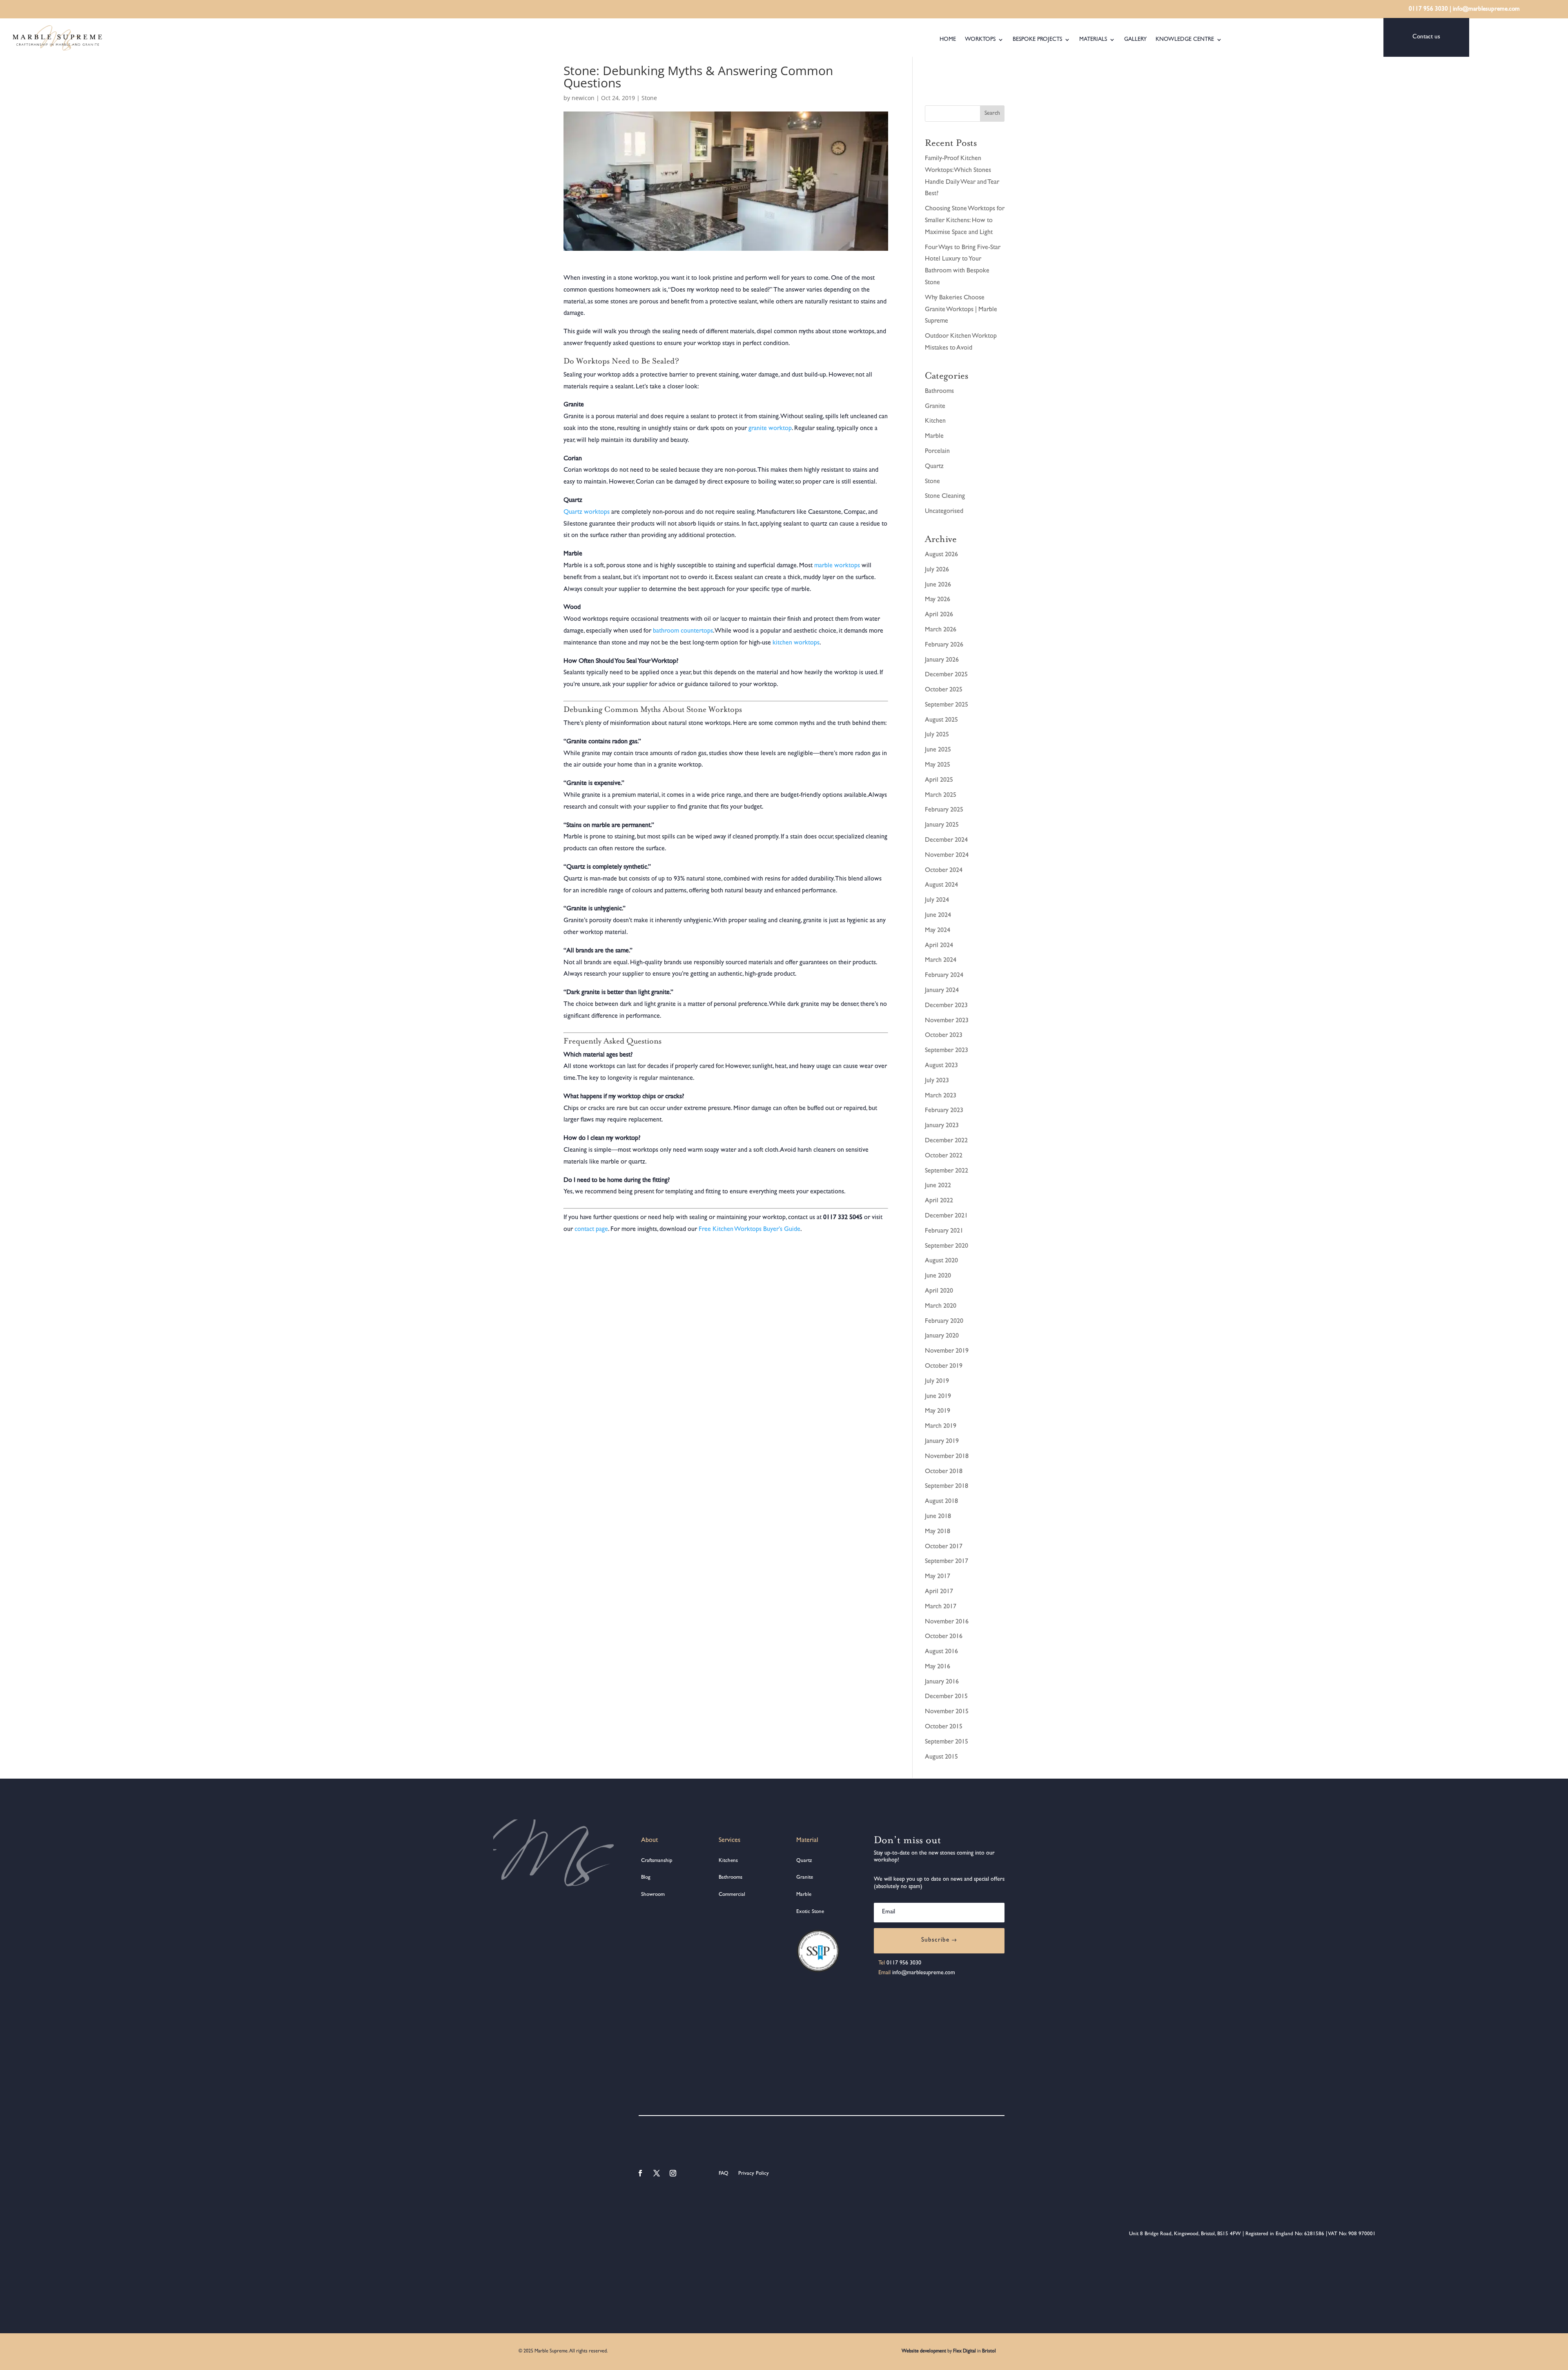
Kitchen (935, 421)
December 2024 (946, 841)
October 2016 (944, 1637)
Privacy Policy (753, 2174)
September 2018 (947, 1487)
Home (948, 40)
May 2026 (938, 600)
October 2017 (944, 1547)
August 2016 (941, 1652)
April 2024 (939, 946)
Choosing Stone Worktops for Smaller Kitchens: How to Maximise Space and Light (965, 221)
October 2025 (944, 690)
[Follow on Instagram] (673, 2173)
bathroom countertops (683, 631)
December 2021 (946, 1216)
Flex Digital (964, 2352)
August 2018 (941, 1502)
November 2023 (947, 1021)
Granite (935, 407)
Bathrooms (939, 392)
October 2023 (944, 1036)
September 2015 (947, 1742)
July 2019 (937, 1382)
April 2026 (939, 615)
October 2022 (944, 1156)
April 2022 (939, 1201)
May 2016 (938, 1667)
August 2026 (941, 555)
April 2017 (939, 1592)
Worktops (980, 40)
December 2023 (946, 1006)
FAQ (724, 2174)
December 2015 (946, 1697)
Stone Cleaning (945, 497)
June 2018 (938, 1517)
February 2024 (944, 976)
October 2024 (944, 871)
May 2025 (938, 765)
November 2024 (947, 856)
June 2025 (938, 750)
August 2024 (941, 885)
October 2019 (944, 1367)
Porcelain (937, 452)
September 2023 (947, 1051)
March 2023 (941, 1096)
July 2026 (937, 570)
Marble (934, 437)
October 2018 (944, 1472)
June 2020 (938, 1276)
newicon (583, 98)
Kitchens (728, 1861)
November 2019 (947, 1351)
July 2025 (937, 735)
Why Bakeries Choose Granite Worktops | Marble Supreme (961, 310)
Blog (646, 1878)
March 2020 (941, 1307)
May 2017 (938, 1577)
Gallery (1135, 40)
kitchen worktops (796, 643)
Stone (649, 98)
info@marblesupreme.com (1486, 10)
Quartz (934, 467)
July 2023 (937, 1081)
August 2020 (941, 1261)
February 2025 (944, 810)
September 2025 (947, 705)
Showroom (653, 1895)
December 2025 (946, 675)
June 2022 (938, 1186)
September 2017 (947, 1562)
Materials (1093, 40)
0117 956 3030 (1428, 10)
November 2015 (947, 1712)
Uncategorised (944, 512)
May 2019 (938, 1411)
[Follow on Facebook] (640, 2173)
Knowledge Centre (1185, 40)
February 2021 (944, 1231)
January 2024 (942, 991)
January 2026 (942, 660)
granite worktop (770, 429)
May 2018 (938, 1532)
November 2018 (947, 1457)
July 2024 (937, 901)
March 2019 (941, 1427)
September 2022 (947, 1171)
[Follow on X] (657, 2173)
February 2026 (944, 645)
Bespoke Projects (1037, 40)
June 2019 (938, 1397)
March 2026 (941, 630)
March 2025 (941, 796)
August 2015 (941, 1757)
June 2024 (938, 916)
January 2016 (942, 1682)
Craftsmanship (657, 1861)
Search (992, 114)
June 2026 (938, 585)
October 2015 (944, 1727)
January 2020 (942, 1336)
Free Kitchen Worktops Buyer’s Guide (749, 1230)
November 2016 (947, 1622)
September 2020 (947, 1246)
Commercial (732, 1895)
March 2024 (941, 961)
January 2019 (942, 1442)
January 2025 (942, 825)
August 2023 (941, 1066)
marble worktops (837, 566)
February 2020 (944, 1322)
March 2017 (941, 1607)
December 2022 (946, 1141)
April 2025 (939, 780)
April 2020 (939, 1291)
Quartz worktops (587, 513)
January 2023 (942, 1126)
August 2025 (941, 720)
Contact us (1426, 37)
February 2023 (944, 1111)
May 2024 (938, 931)
